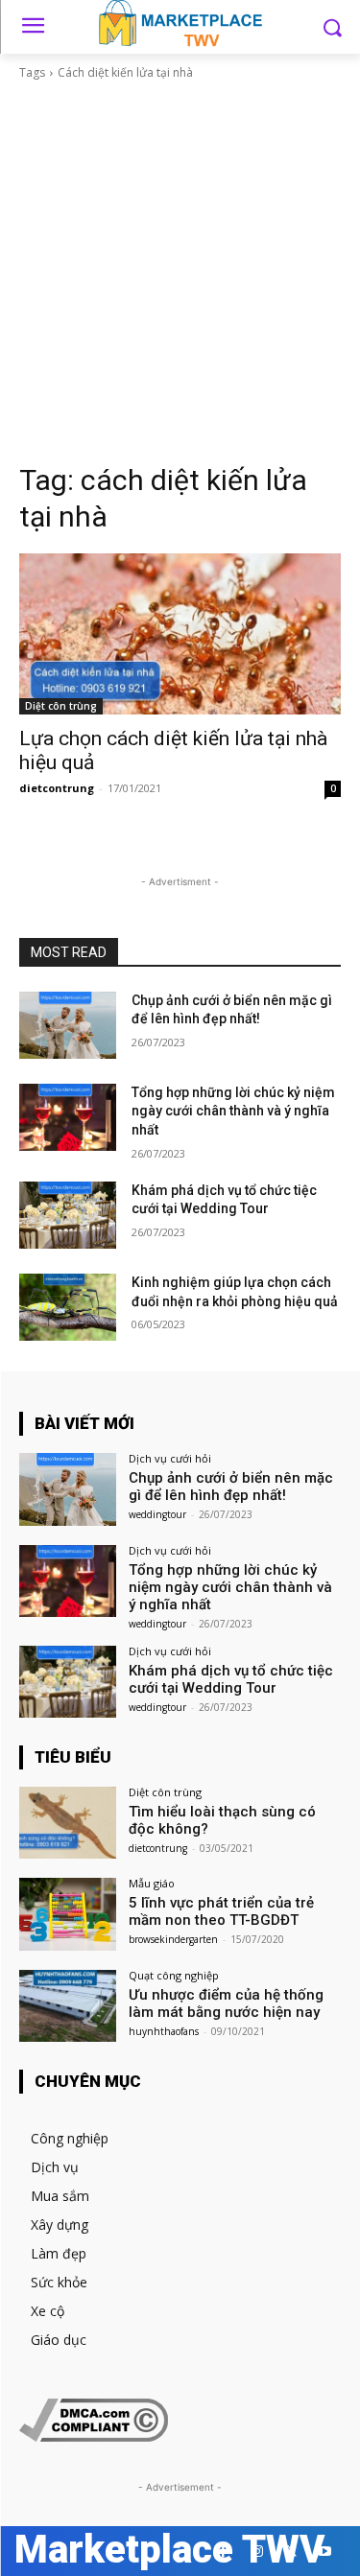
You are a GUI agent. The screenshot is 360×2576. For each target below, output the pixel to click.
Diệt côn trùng (61, 706)
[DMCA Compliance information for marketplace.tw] (94, 2436)
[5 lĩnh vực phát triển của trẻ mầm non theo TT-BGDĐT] (68, 1914)
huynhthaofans (164, 2031)
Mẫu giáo (152, 1883)
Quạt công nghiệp (174, 1975)
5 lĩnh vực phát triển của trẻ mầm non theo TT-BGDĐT (221, 1911)
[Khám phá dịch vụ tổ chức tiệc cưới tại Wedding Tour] (68, 1215)
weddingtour (157, 1514)
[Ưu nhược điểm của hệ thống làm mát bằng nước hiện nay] (68, 2006)
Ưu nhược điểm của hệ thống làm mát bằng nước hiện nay (226, 2003)
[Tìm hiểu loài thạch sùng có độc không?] (68, 1823)
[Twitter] (290, 2552)
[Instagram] (257, 2552)
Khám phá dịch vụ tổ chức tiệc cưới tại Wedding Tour (231, 1679)
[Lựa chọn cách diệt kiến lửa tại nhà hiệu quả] (180, 634)
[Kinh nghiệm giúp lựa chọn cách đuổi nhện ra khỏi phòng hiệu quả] (68, 1307)
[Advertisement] (180, 272)
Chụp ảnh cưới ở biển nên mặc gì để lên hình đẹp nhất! (231, 1487)
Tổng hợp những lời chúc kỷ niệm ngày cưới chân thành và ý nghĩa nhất (233, 1111)
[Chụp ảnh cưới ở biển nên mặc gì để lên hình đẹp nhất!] (68, 1025)
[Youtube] (324, 2552)
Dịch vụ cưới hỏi (170, 1458)
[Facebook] (223, 2552)
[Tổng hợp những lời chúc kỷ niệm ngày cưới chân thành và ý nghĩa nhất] (68, 1117)
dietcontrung (57, 788)
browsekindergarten (173, 1939)
